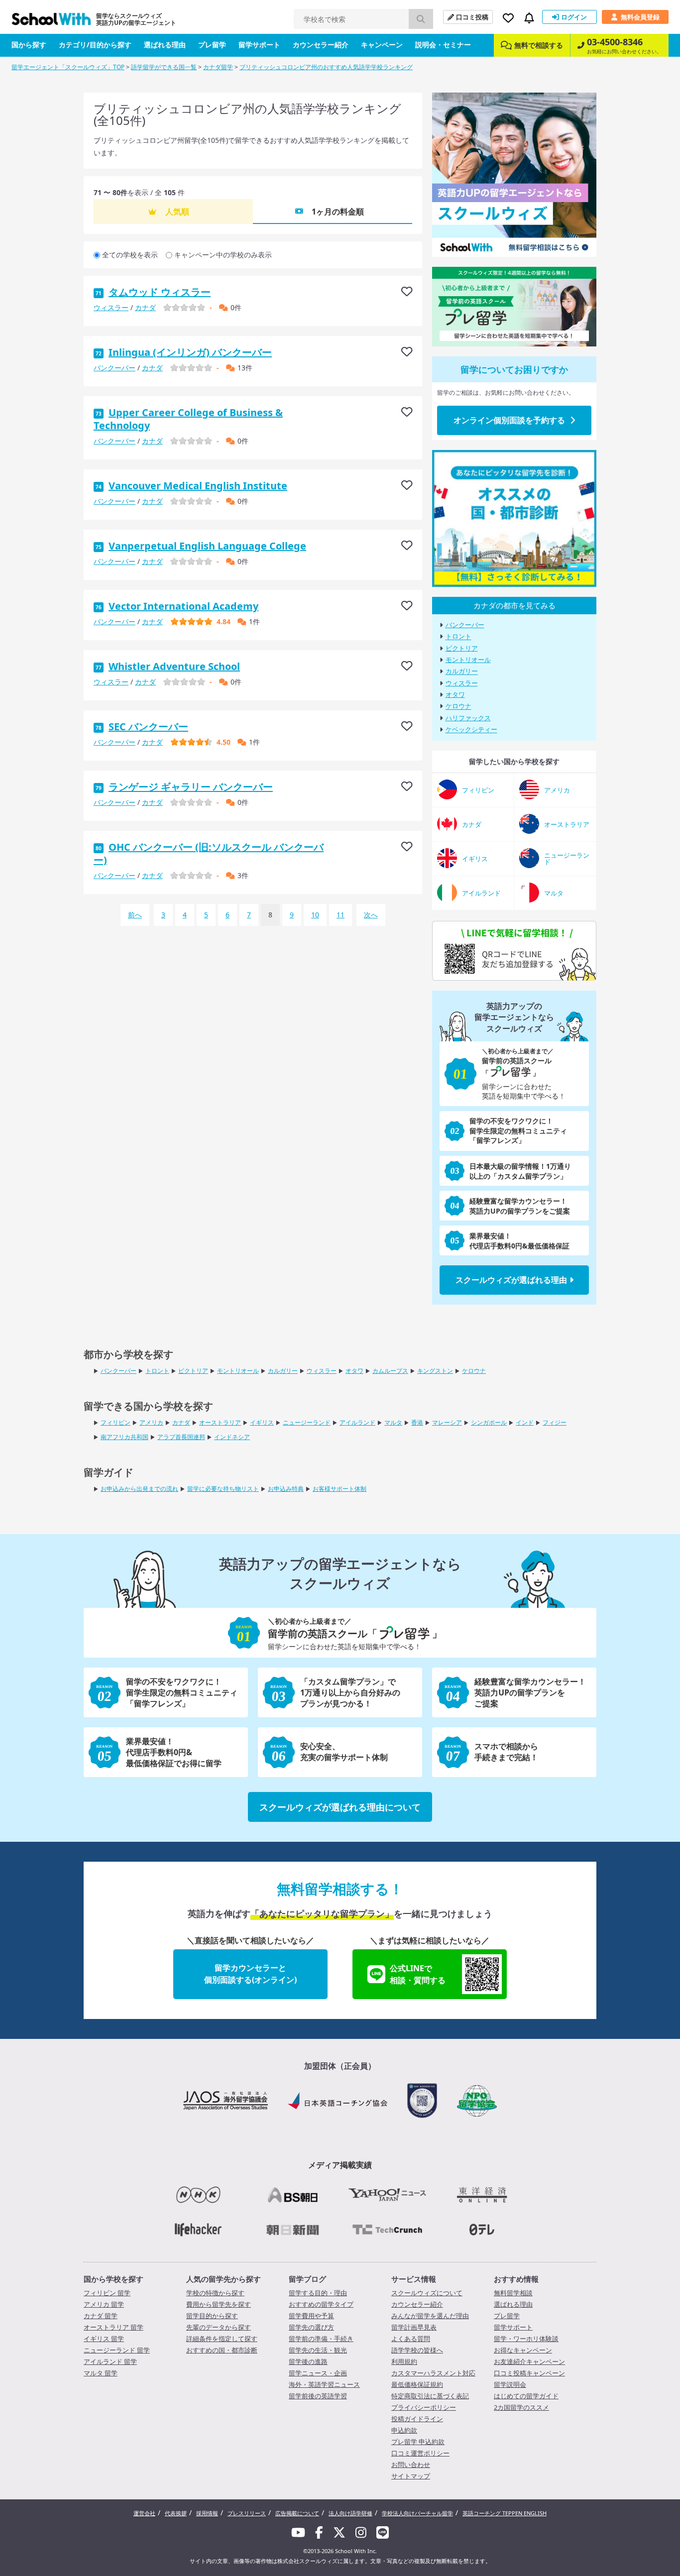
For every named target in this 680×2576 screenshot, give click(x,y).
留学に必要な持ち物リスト (223, 1489)
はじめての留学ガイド (526, 2396)
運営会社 (144, 2513)
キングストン (435, 1371)
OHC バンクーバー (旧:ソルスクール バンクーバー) (209, 853)
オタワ (455, 694)
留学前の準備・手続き (321, 2339)
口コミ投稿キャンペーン (529, 2373)
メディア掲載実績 (340, 2165)
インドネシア (232, 1437)
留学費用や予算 (311, 2316)
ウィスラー (111, 307)
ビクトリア (462, 648)
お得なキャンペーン (523, 2350)
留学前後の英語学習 (318, 2396)
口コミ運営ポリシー (420, 2453)
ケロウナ (458, 706)
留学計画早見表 (414, 2327)
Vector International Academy (183, 606)
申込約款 (404, 2430)
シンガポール (489, 1422)
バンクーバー (114, 368)
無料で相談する (539, 45)
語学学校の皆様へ (417, 2350)
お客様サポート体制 (340, 1489)
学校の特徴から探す (215, 2293)
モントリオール (468, 660)
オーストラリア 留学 (113, 2327)
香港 (417, 1422)
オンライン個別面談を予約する (509, 420)
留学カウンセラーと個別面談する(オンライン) (250, 1974)
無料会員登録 (640, 17)
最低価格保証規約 (417, 2384)
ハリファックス (468, 718)
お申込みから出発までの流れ (139, 1489)
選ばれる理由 (165, 45)
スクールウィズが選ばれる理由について (340, 1807)
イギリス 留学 (104, 2339)
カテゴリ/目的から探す (95, 45)
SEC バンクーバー (148, 727)
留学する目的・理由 (318, 2293)
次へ (371, 915)
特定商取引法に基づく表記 (430, 2396)
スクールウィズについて (427, 2293)
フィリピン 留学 (107, 2293)
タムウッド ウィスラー (160, 292)
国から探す (29, 45)
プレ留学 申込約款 (418, 2442)
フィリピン (115, 1422)
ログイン (574, 17)
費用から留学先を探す (219, 2304)
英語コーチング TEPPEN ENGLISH (505, 2513)
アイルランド (357, 1422)
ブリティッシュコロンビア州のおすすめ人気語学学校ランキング (326, 67)
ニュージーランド (307, 1422)
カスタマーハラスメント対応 (433, 2373)
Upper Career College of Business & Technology (188, 419)
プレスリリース (247, 2513)
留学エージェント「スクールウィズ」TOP (68, 67)
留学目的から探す (212, 2316)
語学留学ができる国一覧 (164, 67)
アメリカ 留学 (104, 2304)
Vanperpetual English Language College (207, 546)
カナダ (145, 307)
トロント (458, 637)
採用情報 (207, 2513)
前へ (135, 915)
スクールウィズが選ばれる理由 (511, 1280)
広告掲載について (297, 2513)
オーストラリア (220, 1422)
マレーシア (447, 1422)
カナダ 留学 (101, 2316)
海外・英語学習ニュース (324, 2384)
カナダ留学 (218, 67)
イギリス (262, 1422)
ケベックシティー (471, 730)
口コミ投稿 (472, 17)
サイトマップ (411, 2476)
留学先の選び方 (311, 2327)
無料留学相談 (513, 2293)
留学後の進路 (308, 2361)
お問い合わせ (411, 2464)
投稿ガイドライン (417, 2419)
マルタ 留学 (101, 2373)
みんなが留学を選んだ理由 (430, 2316)
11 (340, 915)
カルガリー (462, 672)
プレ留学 (212, 45)
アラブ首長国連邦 (181, 1437)
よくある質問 (411, 2339)
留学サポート (259, 45)
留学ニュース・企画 (318, 2373)
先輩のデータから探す (219, 2327)
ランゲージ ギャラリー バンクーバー (191, 787)
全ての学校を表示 (130, 255)
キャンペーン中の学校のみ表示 (223, 255)
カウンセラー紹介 (321, 45)
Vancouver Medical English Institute (198, 486)
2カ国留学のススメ (521, 2407)
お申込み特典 (286, 1489)
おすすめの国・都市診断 (222, 2350)
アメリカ (151, 1422)
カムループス (390, 1371)
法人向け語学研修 (350, 2513)
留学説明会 (510, 2384)
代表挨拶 (176, 2513)
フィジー (555, 1422)
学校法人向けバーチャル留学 (417, 2513)
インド (525, 1422)
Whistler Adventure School (174, 666)
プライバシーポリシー (424, 2407)
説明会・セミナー (443, 45)
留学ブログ (307, 2279)
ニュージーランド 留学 (117, 2350)
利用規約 (404, 2361)
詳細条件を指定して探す (222, 2339)
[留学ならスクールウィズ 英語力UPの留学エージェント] (51, 22)
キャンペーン (382, 45)
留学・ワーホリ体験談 (526, 2339)
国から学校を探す (113, 2279)
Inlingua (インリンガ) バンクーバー (190, 352)
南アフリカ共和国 (124, 1437)
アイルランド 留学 (110, 2361)
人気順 (177, 212)
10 (315, 915)
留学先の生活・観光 (318, 2350)
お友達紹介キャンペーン (529, 2361)
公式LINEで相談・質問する (418, 1974)
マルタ (393, 1422)
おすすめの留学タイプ (321, 2304)
